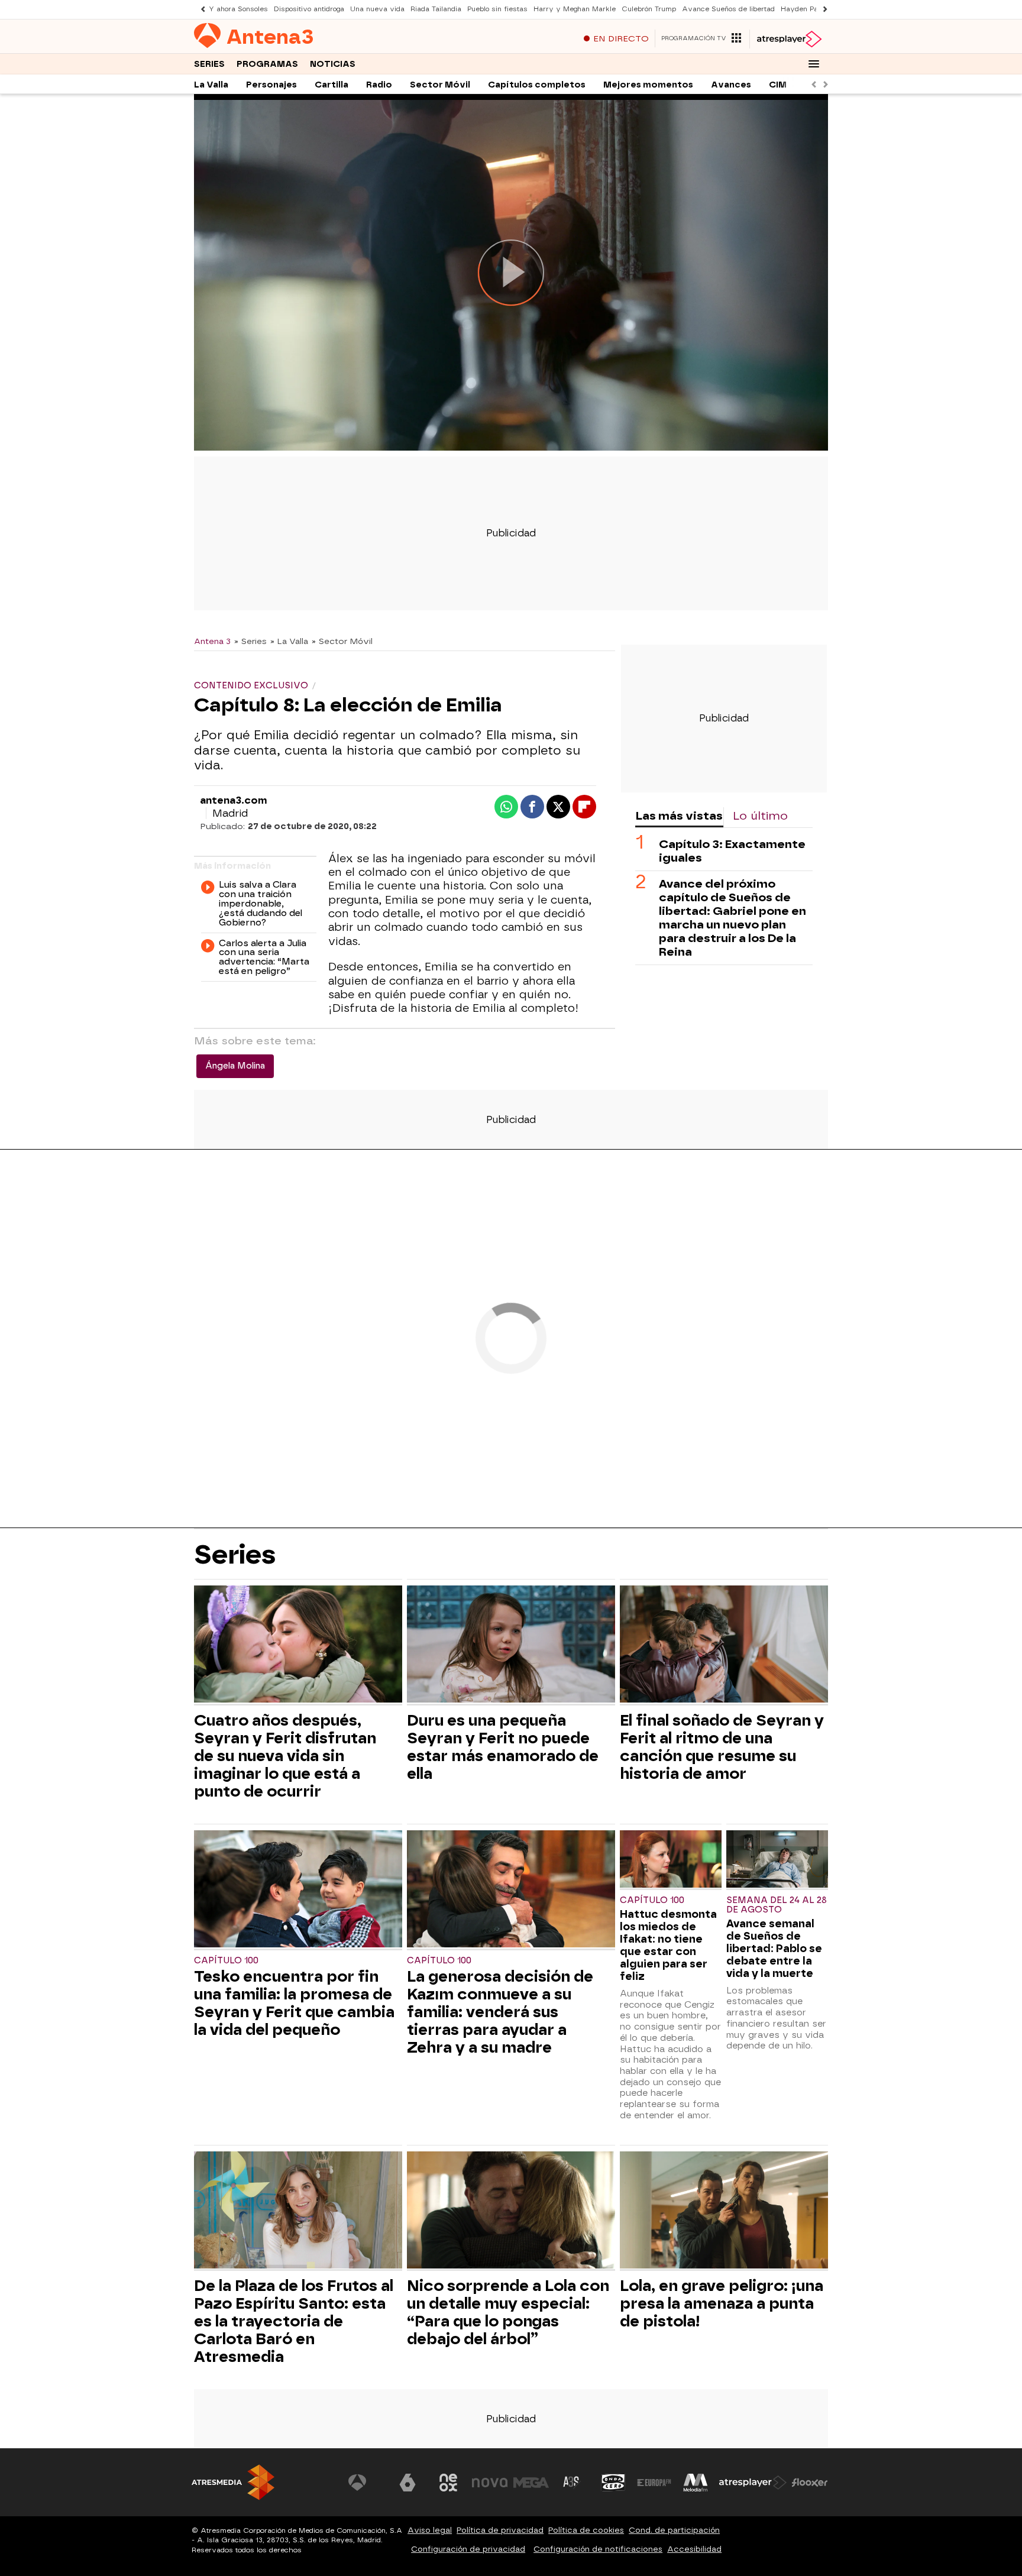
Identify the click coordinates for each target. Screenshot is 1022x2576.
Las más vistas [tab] (679, 816)
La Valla (211, 85)
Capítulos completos (537, 85)
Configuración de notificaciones (598, 2549)
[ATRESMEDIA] (233, 2482)
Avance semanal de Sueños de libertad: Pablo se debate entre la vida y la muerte (774, 1948)
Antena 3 (212, 641)
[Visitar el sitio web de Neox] (448, 2483)
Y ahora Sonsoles (238, 9)
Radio (379, 85)
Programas (267, 64)
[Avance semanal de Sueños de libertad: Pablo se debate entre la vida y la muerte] (777, 1860)
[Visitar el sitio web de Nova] (490, 2483)
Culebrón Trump (649, 9)
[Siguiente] (822, 9)
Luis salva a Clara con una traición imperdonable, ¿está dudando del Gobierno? (261, 904)
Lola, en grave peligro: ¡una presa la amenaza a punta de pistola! (722, 2303)
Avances (731, 85)
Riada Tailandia (436, 9)
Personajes (271, 85)
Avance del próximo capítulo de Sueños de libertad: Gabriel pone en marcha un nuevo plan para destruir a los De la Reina (732, 918)
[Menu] (814, 64)
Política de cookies (586, 2530)
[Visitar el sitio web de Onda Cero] (613, 2483)
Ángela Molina (235, 1066)
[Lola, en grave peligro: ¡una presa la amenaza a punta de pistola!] (724, 2211)
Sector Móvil (440, 85)
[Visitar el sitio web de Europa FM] (654, 2483)
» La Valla (289, 641)
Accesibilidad (694, 2549)
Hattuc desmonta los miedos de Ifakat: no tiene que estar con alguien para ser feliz (668, 1945)
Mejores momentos (648, 85)
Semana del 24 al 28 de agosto (777, 1905)
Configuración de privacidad (468, 2549)
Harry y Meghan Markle (575, 9)
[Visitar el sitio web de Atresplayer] (753, 2483)
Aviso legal (430, 2530)
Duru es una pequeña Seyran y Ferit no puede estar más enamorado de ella (503, 1747)
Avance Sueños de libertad (728, 9)
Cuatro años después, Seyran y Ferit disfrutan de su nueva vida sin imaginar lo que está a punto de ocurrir (285, 1756)
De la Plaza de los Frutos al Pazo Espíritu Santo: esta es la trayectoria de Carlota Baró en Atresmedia (294, 2321)
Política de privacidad (500, 2530)
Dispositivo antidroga (309, 9)
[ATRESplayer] (789, 39)
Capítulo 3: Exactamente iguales (732, 851)
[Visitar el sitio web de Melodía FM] (696, 2483)
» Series (250, 641)
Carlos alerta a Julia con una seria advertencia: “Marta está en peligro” (264, 958)
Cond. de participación (674, 2530)
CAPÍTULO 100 (226, 1961)
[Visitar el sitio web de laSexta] (407, 2483)
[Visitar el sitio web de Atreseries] (572, 2483)
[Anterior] (200, 9)
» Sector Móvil (342, 641)
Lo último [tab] (760, 816)
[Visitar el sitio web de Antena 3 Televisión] (366, 2483)
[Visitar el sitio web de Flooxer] (810, 2483)
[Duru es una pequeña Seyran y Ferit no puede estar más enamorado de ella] (511, 1645)
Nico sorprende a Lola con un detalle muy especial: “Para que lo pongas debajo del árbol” (508, 2312)
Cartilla (331, 85)
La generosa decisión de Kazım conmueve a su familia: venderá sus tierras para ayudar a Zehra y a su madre (500, 2012)
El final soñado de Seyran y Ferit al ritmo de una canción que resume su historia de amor (722, 1747)
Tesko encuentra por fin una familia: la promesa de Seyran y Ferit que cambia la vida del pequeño (294, 2003)
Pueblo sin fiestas (497, 9)
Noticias (333, 64)
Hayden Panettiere (812, 9)
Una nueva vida (377, 9)
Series (209, 64)
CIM (778, 85)
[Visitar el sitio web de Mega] (531, 2483)
